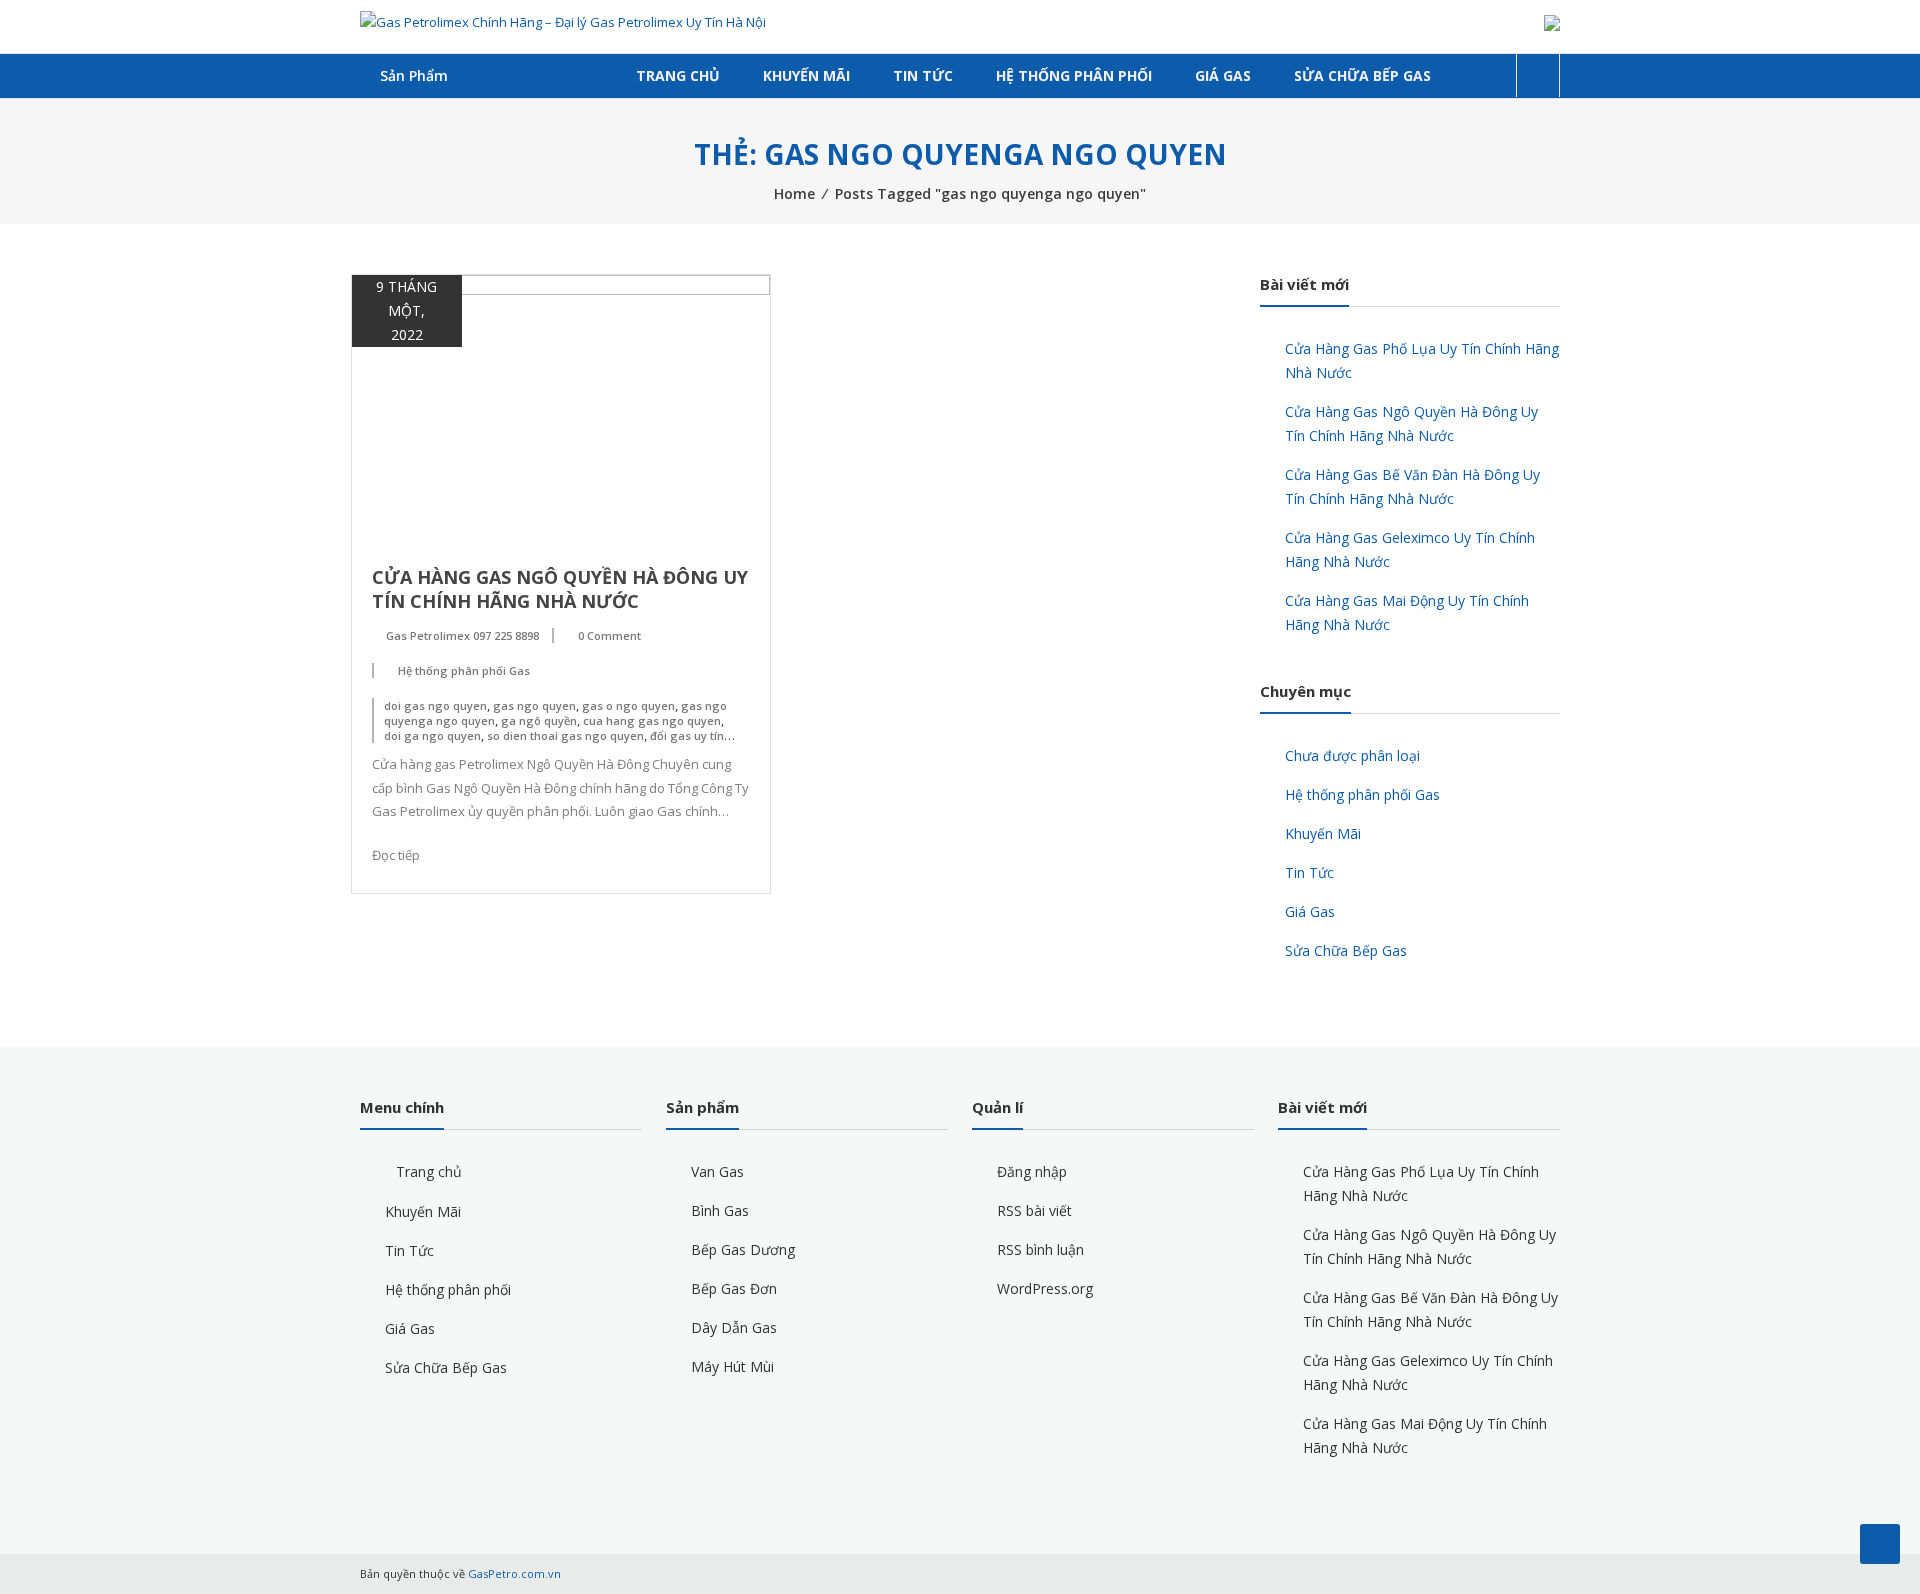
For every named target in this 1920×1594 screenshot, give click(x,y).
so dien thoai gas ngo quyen (565, 735)
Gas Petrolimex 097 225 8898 (462, 635)
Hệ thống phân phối (1074, 75)
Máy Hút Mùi (732, 1366)
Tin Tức (923, 75)
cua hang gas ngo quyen (652, 720)
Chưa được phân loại (1352, 755)
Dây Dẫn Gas (734, 1327)
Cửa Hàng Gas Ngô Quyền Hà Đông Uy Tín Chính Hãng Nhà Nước (560, 589)
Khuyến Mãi (806, 75)
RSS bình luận (1040, 1249)
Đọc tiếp (396, 855)
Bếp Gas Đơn (734, 1288)
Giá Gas (1223, 75)
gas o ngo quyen (628, 705)
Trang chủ (678, 75)
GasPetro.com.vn (514, 1573)
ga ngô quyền (539, 720)
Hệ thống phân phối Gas (464, 670)
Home (794, 193)
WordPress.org (1045, 1288)
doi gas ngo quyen (435, 705)
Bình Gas (720, 1210)
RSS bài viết (1034, 1210)
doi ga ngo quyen (432, 735)
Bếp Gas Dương (743, 1249)
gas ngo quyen (534, 705)
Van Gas (717, 1171)
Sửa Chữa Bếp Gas (1362, 75)
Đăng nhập (1032, 1171)
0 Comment (609, 635)
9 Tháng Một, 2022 (406, 310)
